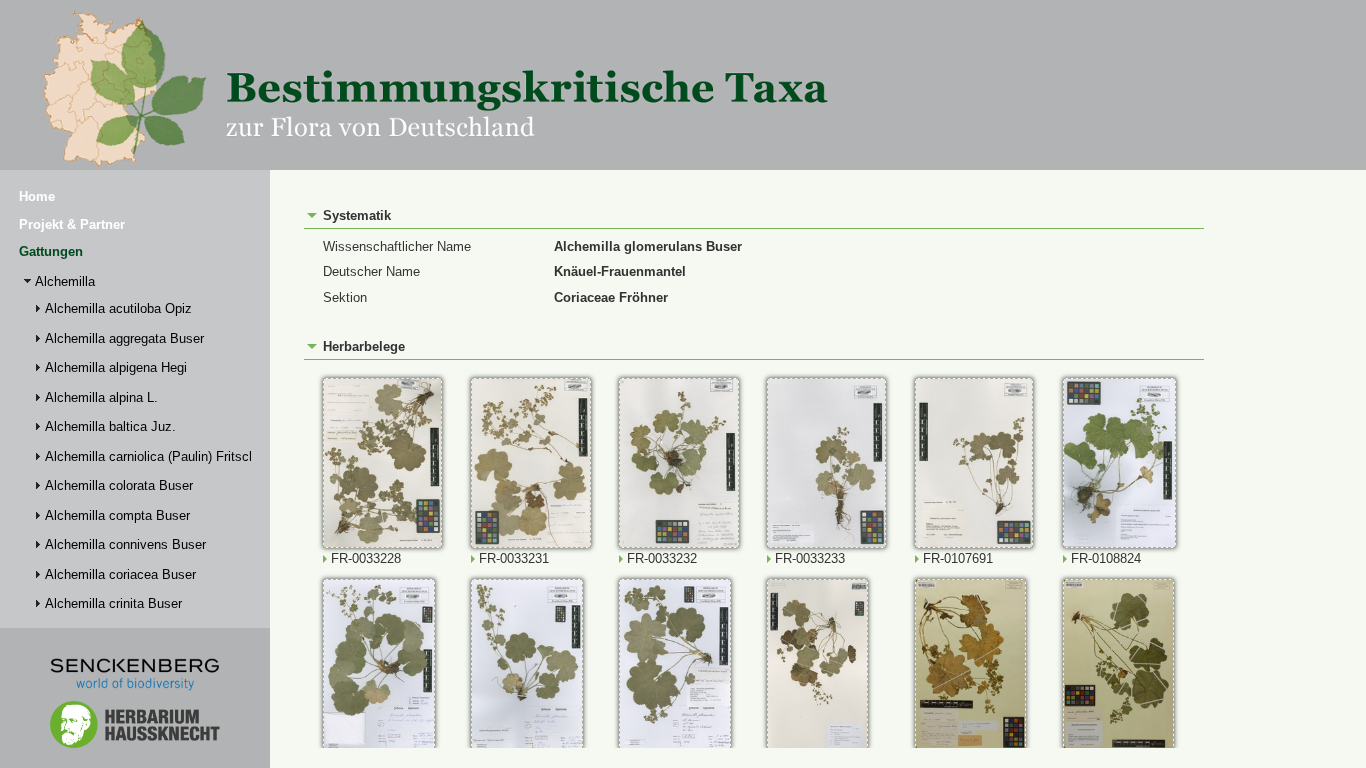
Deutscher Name (371, 271)
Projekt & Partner (72, 224)
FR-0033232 (662, 558)
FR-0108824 (1106, 558)
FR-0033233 (810, 558)
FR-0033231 (514, 558)
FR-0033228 (366, 558)
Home (37, 196)
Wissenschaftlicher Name (397, 246)
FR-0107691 (958, 558)
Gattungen (51, 251)
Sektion (345, 297)
